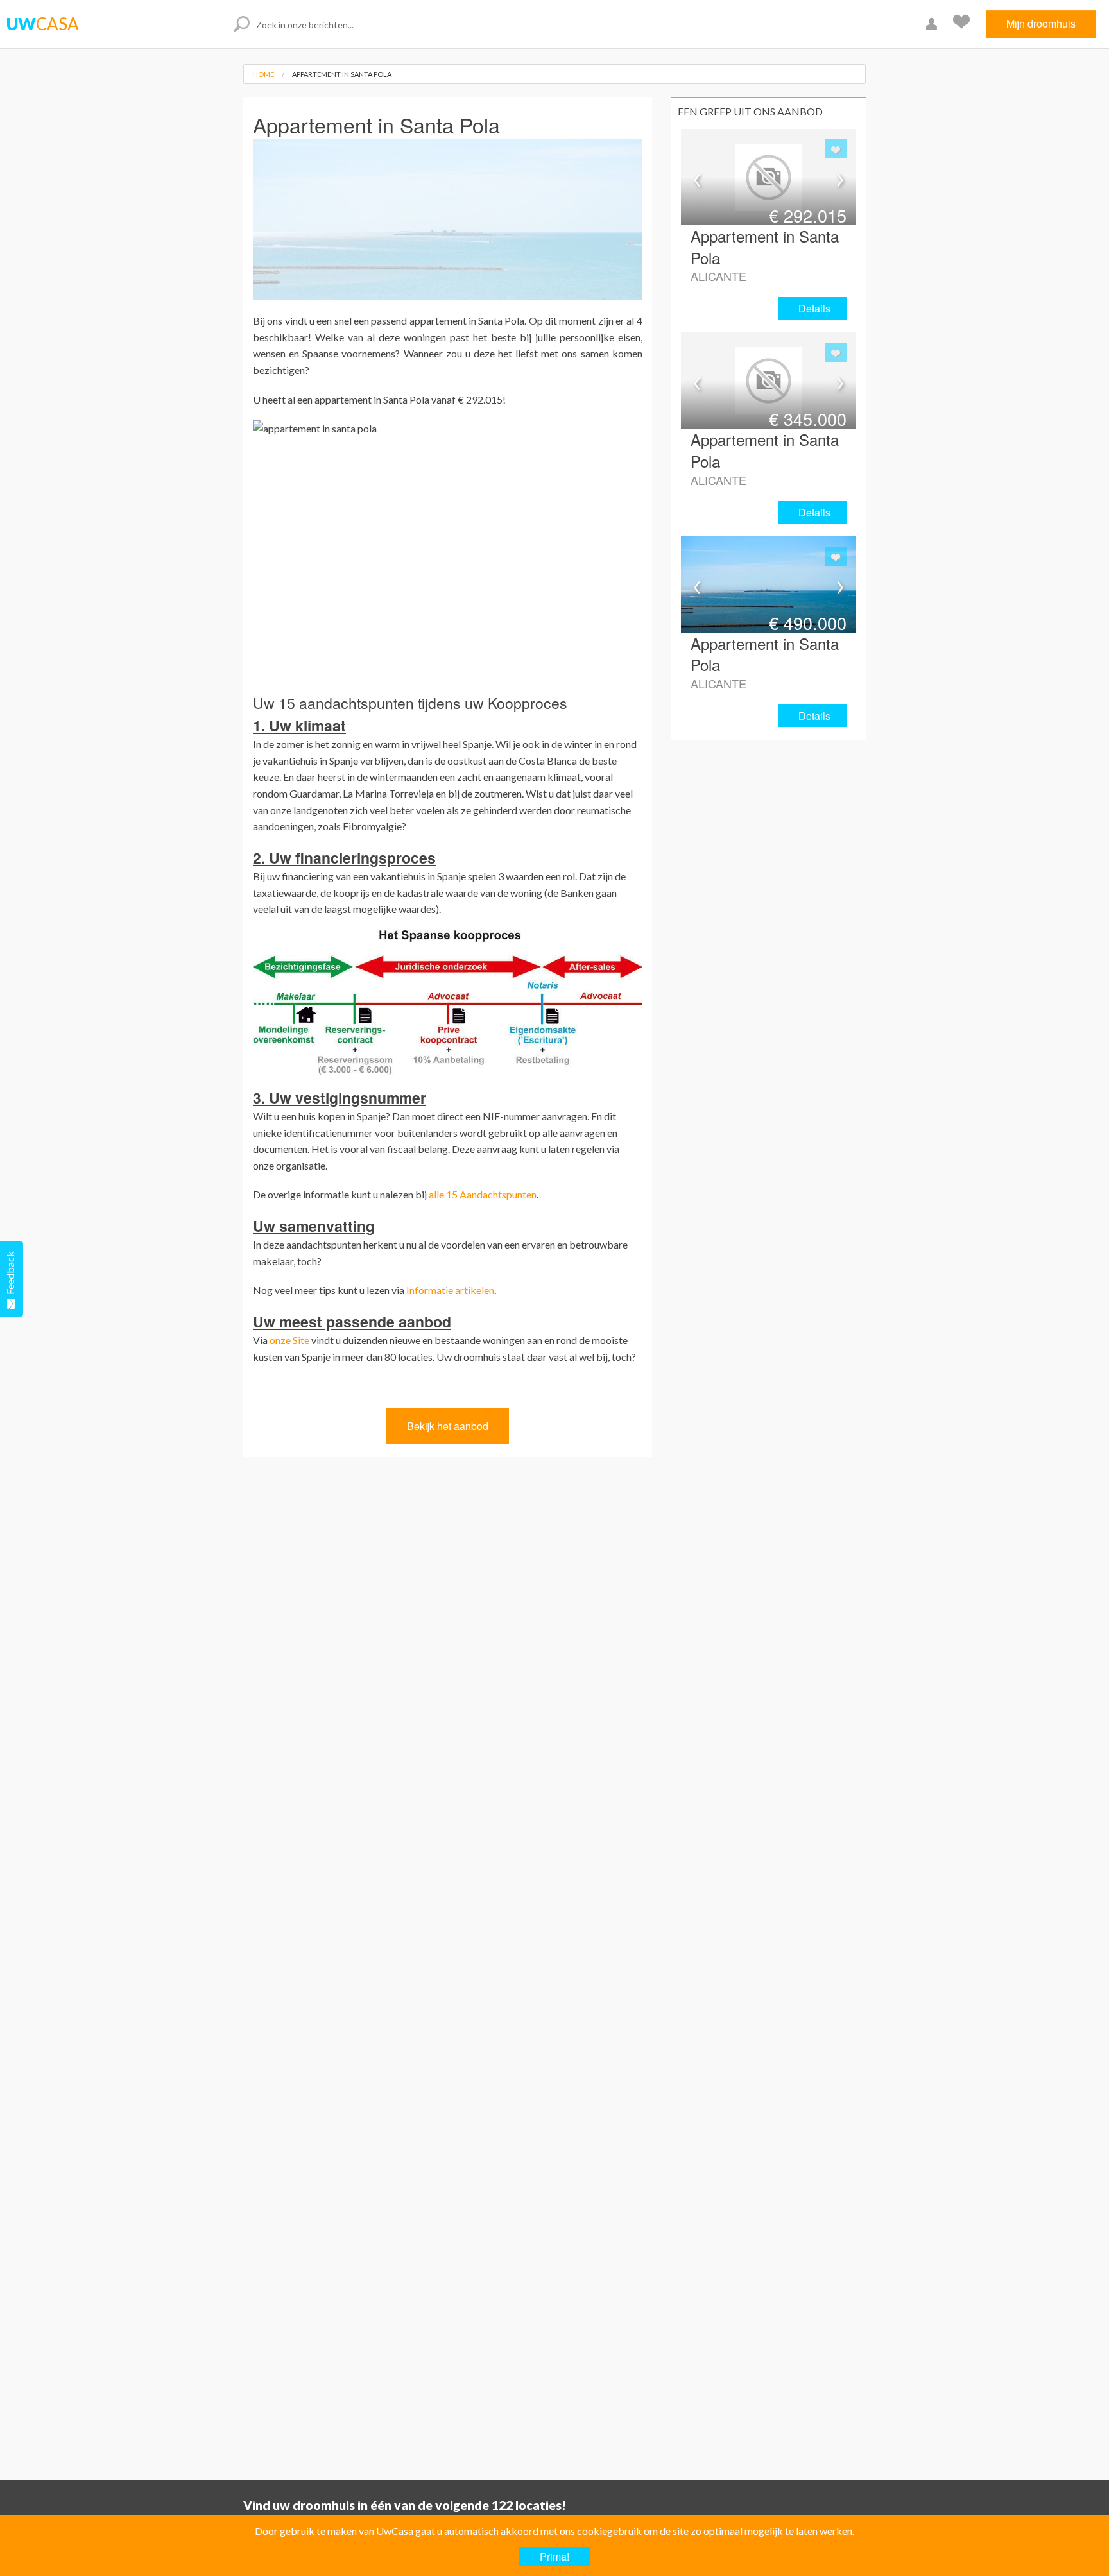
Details (814, 308)
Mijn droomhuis (1041, 23)
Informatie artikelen (450, 1290)
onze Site (289, 1340)
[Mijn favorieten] (963, 24)
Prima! (554, 2556)
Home (263, 74)
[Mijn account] (933, 24)
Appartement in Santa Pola (342, 74)
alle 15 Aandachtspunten (483, 1194)
